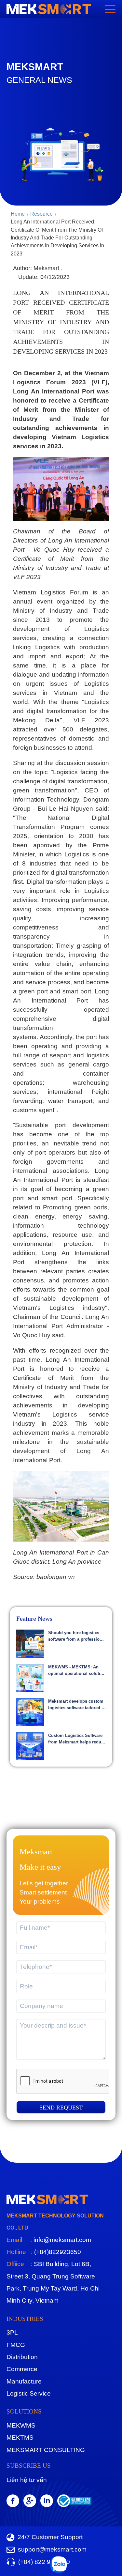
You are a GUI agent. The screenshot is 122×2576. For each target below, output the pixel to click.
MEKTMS (20, 2438)
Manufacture (24, 2381)
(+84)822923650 (57, 2252)
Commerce (22, 2369)
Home (18, 214)
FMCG (16, 2345)
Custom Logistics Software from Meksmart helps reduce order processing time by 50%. (77, 1739)
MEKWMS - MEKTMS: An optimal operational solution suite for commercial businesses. (77, 1671)
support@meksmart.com (52, 2549)
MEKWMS (21, 2425)
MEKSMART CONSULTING (46, 2450)
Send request (61, 2108)
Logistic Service (29, 2393)
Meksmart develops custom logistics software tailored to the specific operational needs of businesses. (77, 1705)
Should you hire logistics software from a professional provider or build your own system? (77, 1636)
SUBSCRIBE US (29, 2466)
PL (12, 2332)
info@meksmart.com (61, 2240)
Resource (41, 214)
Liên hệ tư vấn (27, 2480)
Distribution (22, 2357)
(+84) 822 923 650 (44, 2562)
